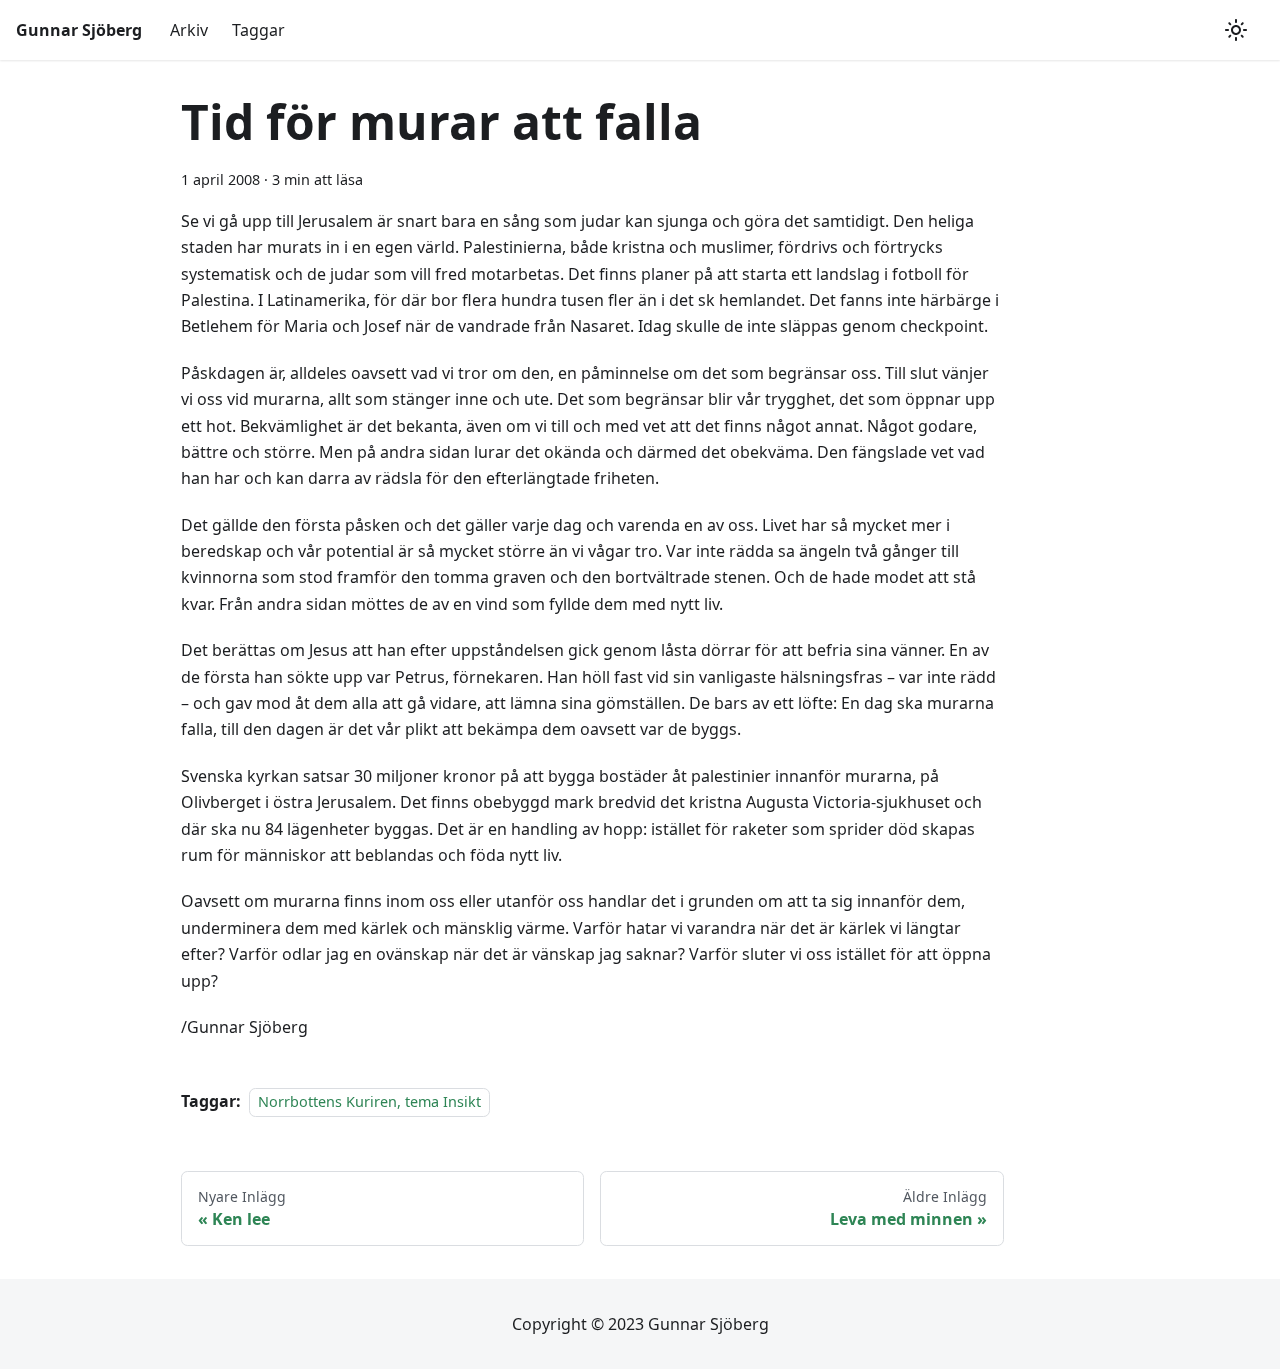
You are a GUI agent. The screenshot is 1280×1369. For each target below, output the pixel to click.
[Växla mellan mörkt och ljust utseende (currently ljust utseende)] (1236, 30)
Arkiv (189, 30)
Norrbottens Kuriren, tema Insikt (369, 1101)
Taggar (258, 30)
